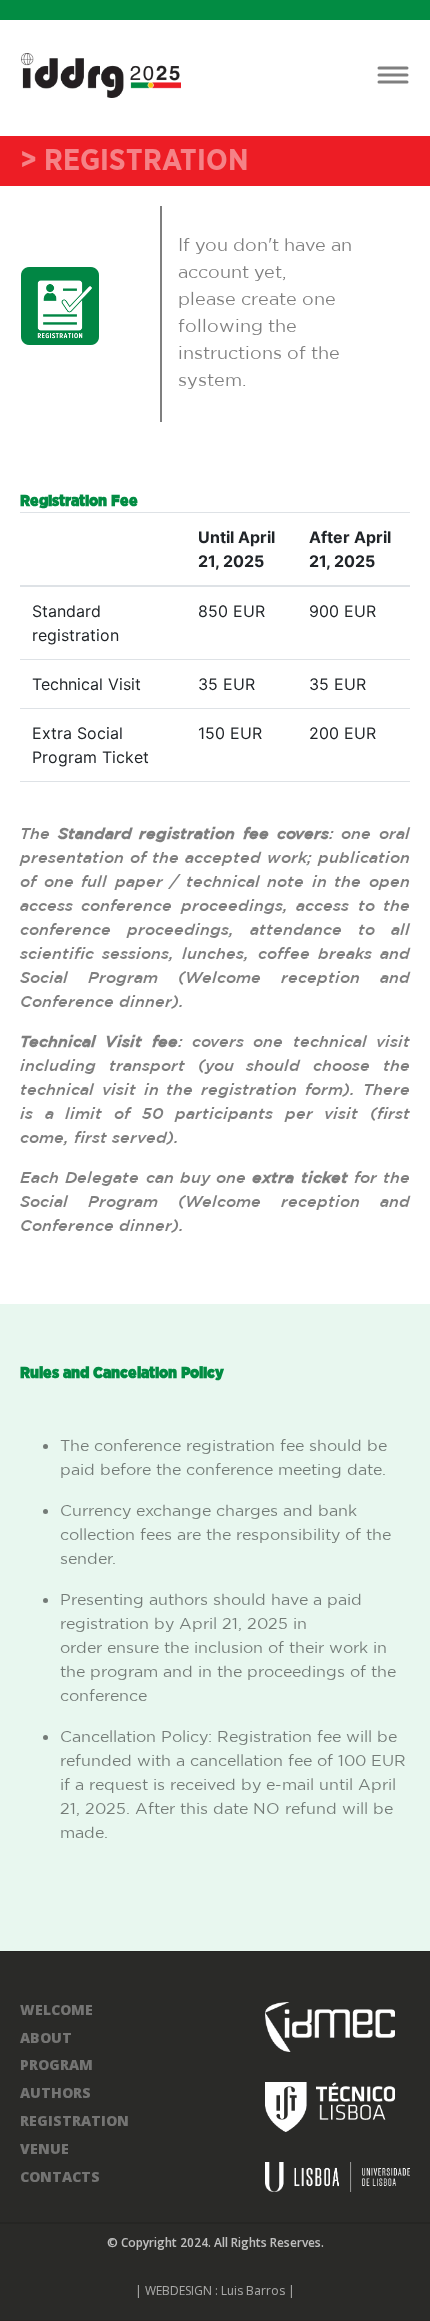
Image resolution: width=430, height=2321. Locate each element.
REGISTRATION (74, 2120)
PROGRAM (56, 2064)
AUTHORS (55, 2092)
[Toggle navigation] (392, 75)
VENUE (44, 2148)
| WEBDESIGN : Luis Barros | (215, 2290)
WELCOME (56, 2009)
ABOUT (46, 2037)
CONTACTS (60, 2176)
